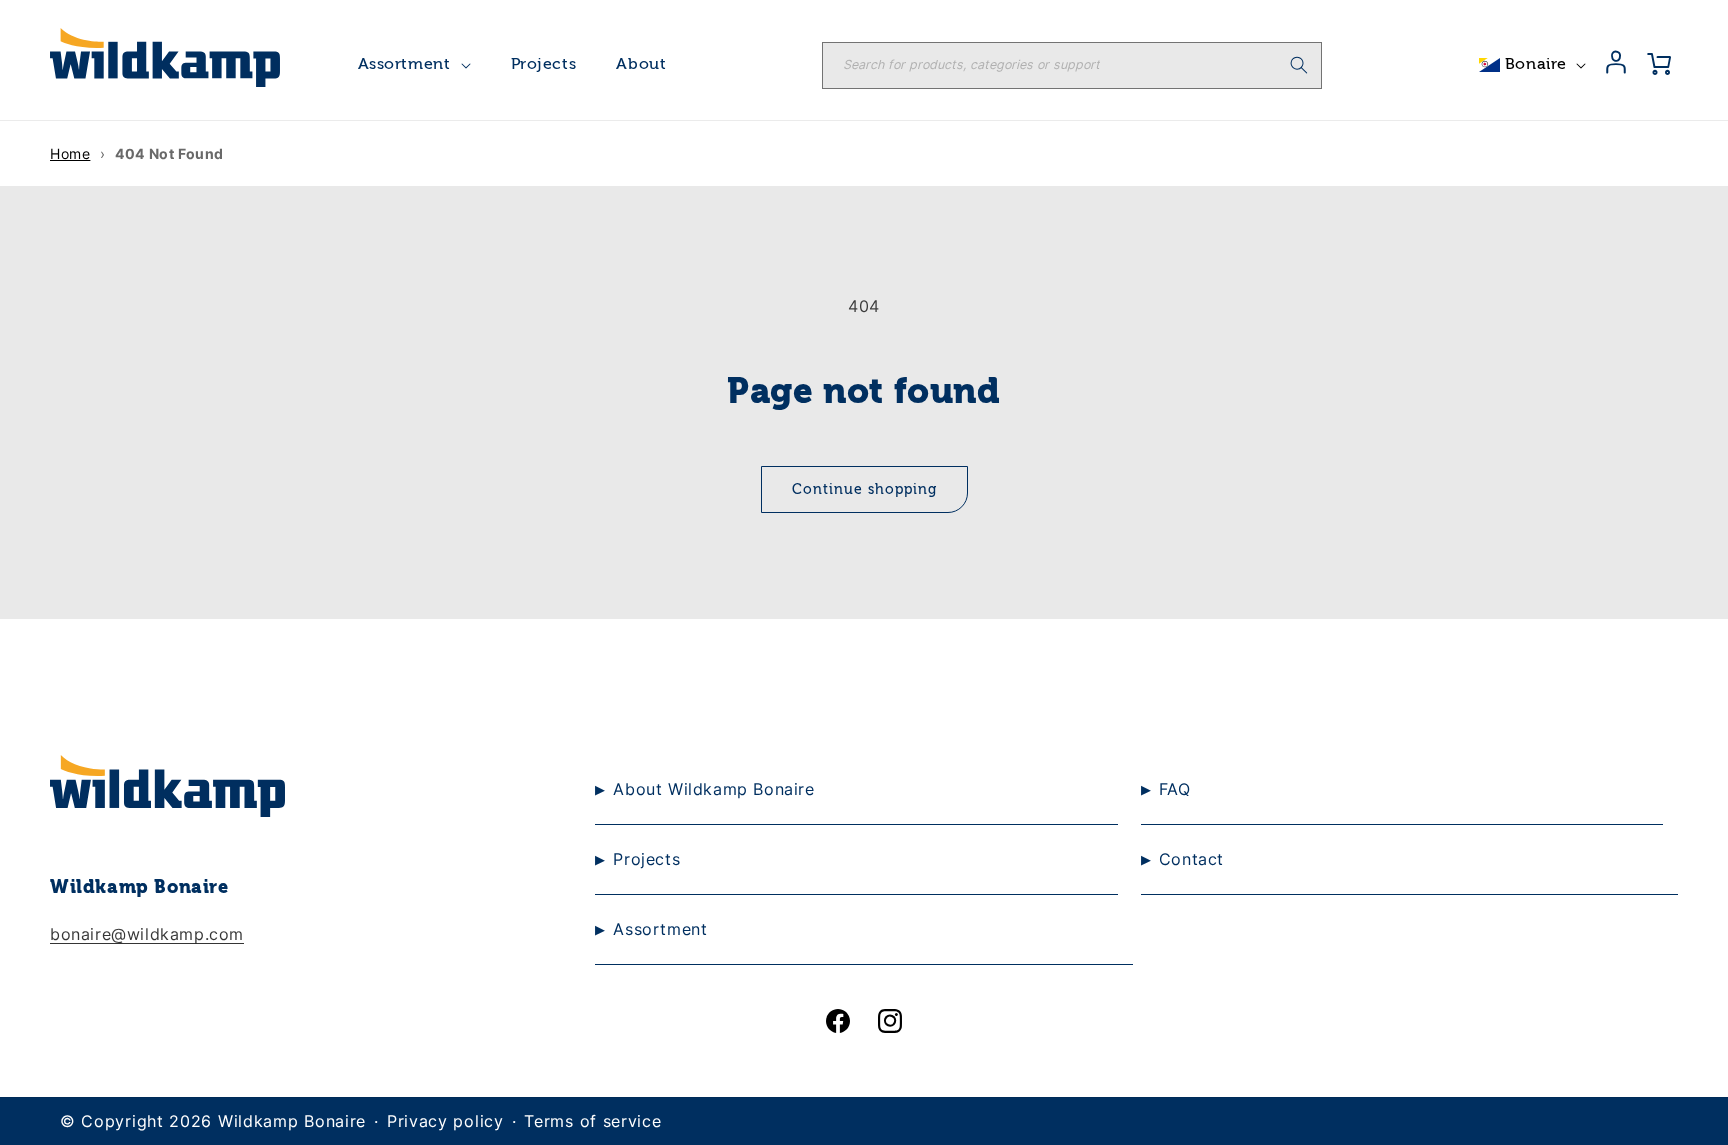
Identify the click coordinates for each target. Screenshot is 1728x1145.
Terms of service (592, 1121)
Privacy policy (445, 1121)
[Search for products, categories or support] (1299, 65)
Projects (544, 65)
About (641, 65)
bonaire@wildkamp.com (147, 934)
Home (70, 153)
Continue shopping (864, 490)
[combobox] (1072, 65)
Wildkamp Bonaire (292, 1121)
